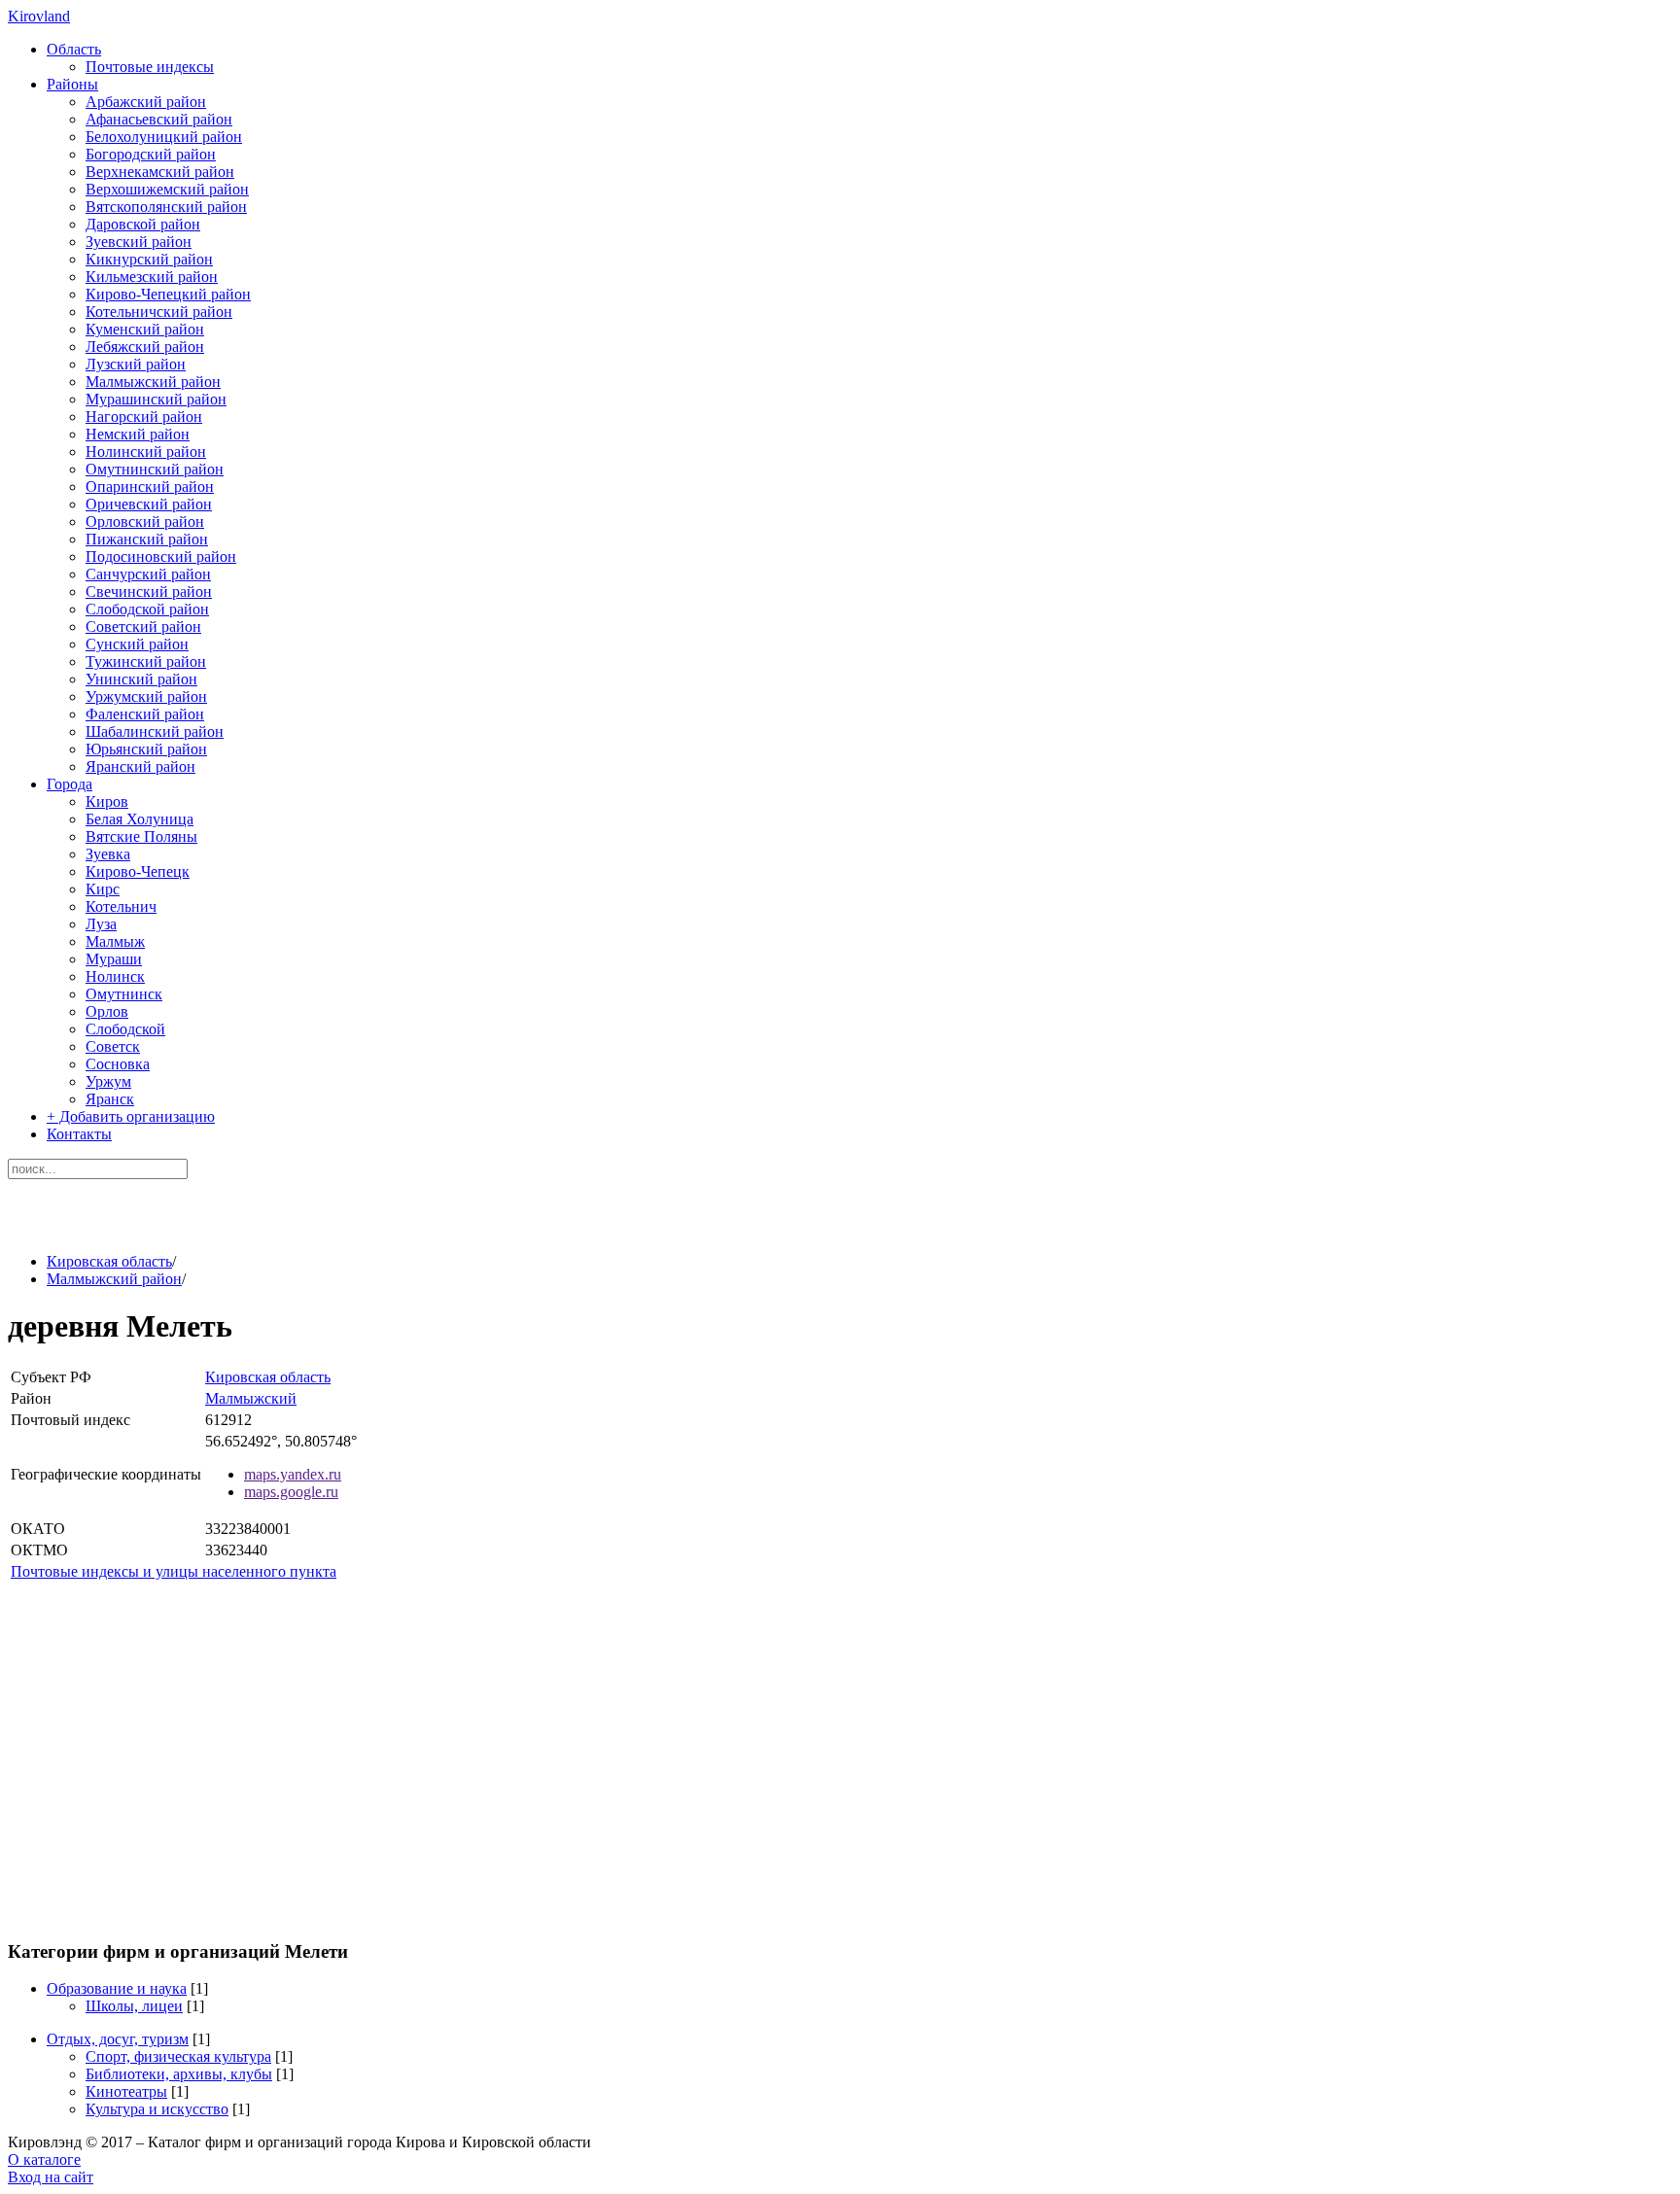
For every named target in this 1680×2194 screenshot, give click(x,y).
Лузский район (136, 364)
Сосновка (118, 1064)
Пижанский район (147, 539)
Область (74, 49)
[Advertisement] (840, 1875)
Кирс (103, 889)
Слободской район (147, 609)
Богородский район (151, 154)
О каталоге (44, 2159)
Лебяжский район (145, 347)
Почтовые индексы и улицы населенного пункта (174, 1571)
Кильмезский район (152, 277)
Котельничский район (159, 312)
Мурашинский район (156, 399)
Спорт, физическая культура (178, 2056)
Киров (107, 801)
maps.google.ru (291, 1492)
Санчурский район (148, 574)
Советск (113, 1046)
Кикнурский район (149, 259)
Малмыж (115, 941)
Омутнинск (124, 994)
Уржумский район (146, 697)
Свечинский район (149, 592)
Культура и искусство (157, 2109)
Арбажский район (146, 102)
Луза (101, 924)
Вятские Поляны (141, 836)
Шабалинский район (155, 731)
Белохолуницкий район (164, 137)
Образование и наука (117, 1988)
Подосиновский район (161, 557)
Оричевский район (149, 504)
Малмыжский (251, 1398)
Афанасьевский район (159, 119)
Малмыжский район (153, 382)
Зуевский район (139, 242)
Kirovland (39, 16)
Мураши (114, 959)
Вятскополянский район (166, 207)
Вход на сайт (51, 2177)
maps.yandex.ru (293, 1474)
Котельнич (121, 906)
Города (70, 784)
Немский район (138, 434)
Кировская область (109, 1261)
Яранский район (140, 766)
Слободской (125, 1029)
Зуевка (108, 854)
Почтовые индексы (150, 67)
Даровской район (143, 224)
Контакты (79, 1134)
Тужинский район (146, 662)
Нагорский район (144, 417)
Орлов (107, 1011)
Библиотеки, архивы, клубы (179, 2074)
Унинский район (141, 679)
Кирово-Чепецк (138, 871)
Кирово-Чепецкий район (168, 294)
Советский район (143, 627)
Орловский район (145, 522)
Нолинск (115, 976)
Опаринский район (150, 487)
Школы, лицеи (134, 2006)
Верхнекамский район (160, 172)
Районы (72, 84)
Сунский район (137, 644)
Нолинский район (146, 452)
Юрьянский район (146, 749)
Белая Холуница (140, 819)
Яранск (110, 1099)
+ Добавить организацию (131, 1116)
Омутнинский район (155, 469)
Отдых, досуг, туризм (118, 2039)
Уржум (108, 1081)
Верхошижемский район (167, 189)
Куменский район (145, 329)
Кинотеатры (126, 2091)
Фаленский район (145, 714)
